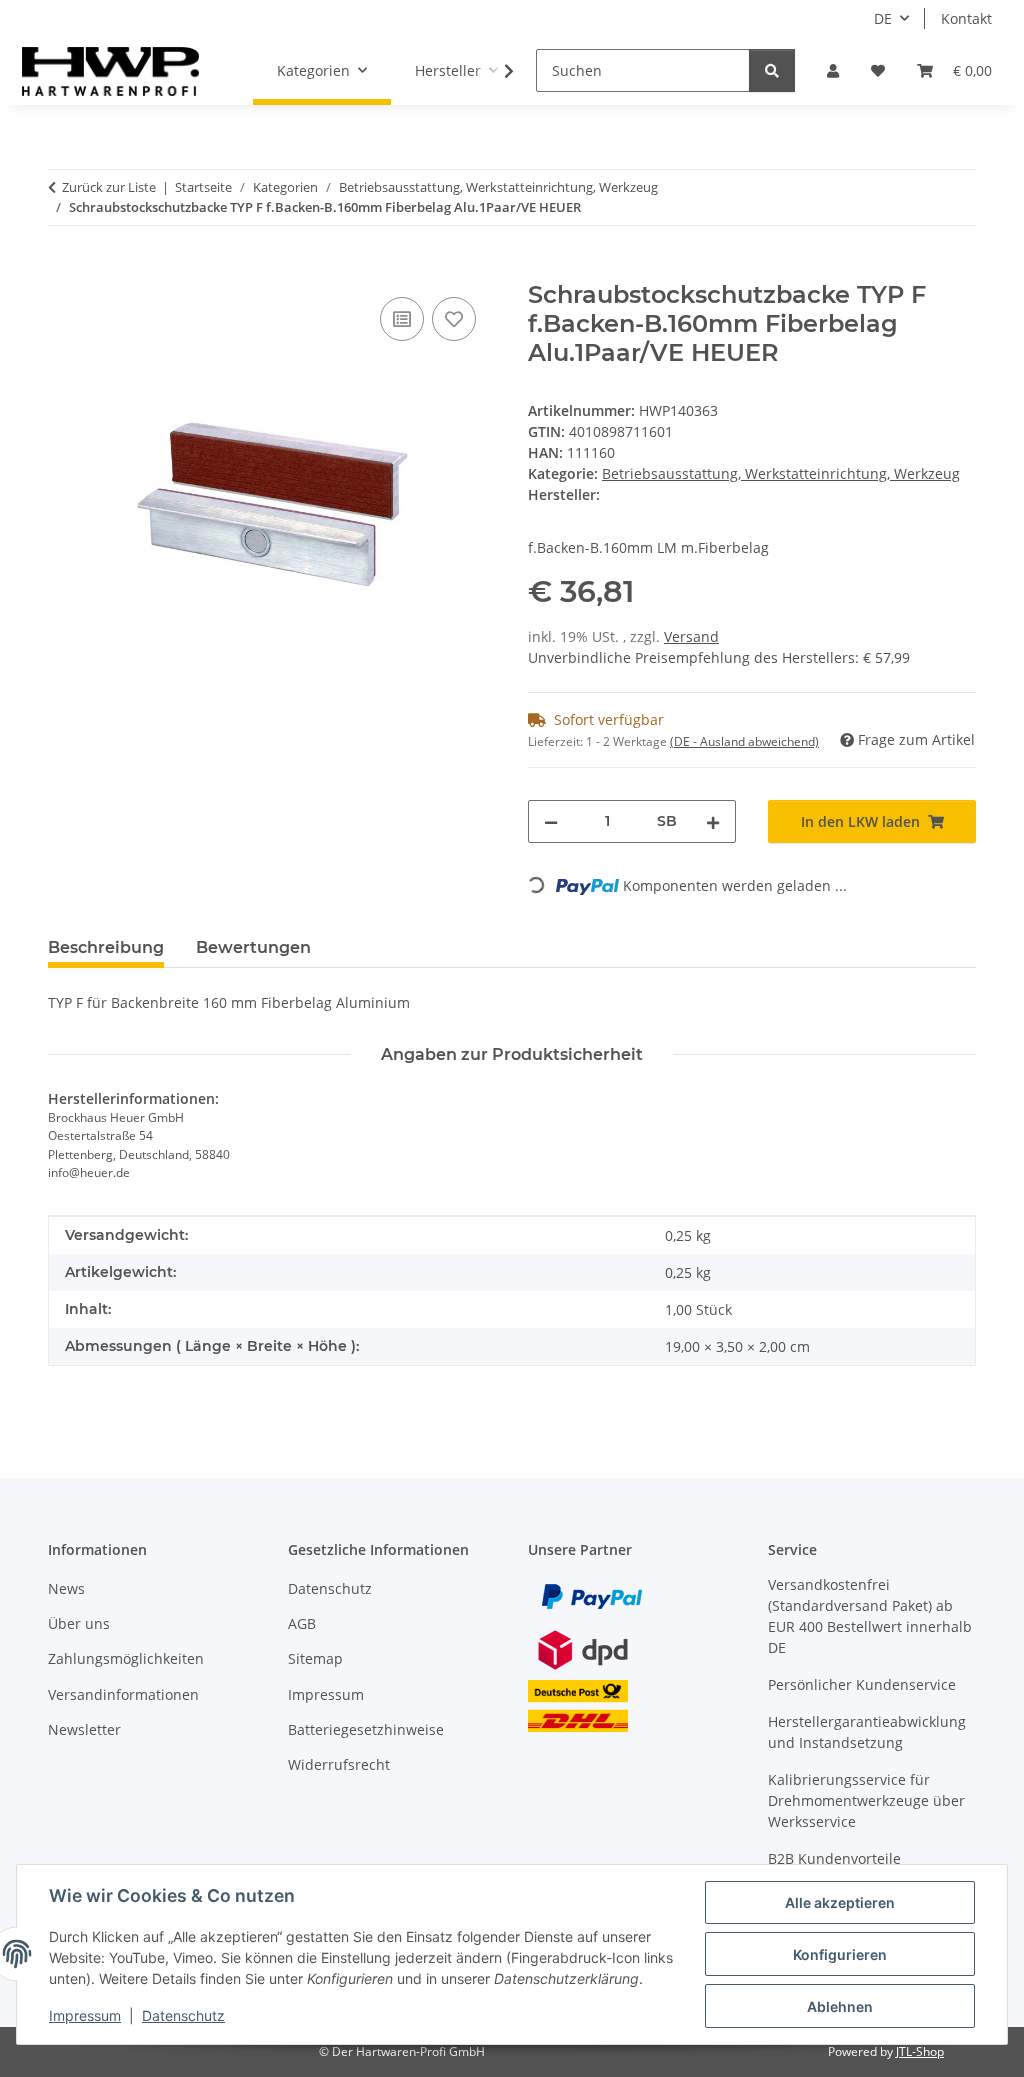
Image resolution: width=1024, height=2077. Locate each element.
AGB (302, 1623)
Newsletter (84, 1729)
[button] (833, 70)
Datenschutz (183, 2015)
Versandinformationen (123, 1694)
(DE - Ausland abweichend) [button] (744, 741)
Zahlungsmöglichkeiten (126, 1658)
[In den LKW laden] (64, 270)
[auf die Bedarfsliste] (454, 319)
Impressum (85, 2015)
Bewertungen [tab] (253, 947)
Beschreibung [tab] (106, 947)
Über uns (79, 1623)
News (66, 1588)
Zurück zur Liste (109, 187)
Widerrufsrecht (339, 1764)
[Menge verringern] (551, 821)
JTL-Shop (920, 2051)
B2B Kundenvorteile (834, 1858)
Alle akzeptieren (840, 1902)
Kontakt (966, 18)
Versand (691, 636)
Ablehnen (840, 2006)
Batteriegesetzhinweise (366, 1729)
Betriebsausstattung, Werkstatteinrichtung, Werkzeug (781, 473)
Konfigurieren (840, 1954)
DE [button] (883, 18)
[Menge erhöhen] (713, 821)
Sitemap (315, 1658)
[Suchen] (772, 70)
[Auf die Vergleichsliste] (402, 319)
